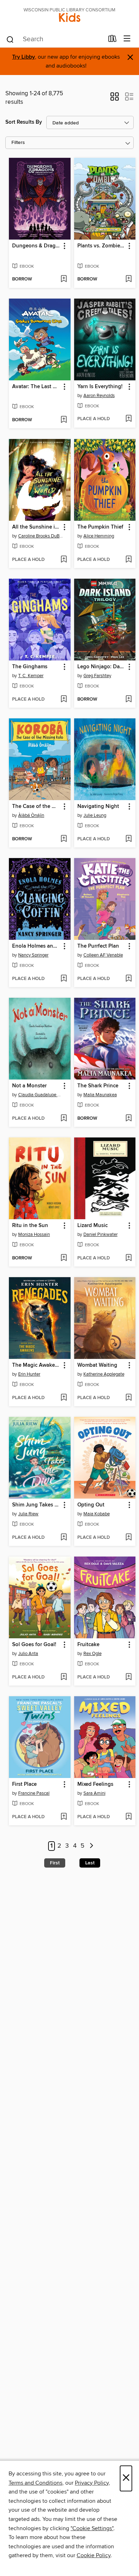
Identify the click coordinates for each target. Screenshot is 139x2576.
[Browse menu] (127, 39)
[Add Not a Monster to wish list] (64, 1119)
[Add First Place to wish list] (64, 1817)
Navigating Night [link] (98, 807)
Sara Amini (94, 1793)
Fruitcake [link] (88, 1645)
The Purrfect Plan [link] (98, 946)
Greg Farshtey (97, 676)
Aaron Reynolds (99, 396)
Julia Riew (28, 1514)
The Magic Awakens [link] (36, 1365)
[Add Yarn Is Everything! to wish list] (128, 419)
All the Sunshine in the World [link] (36, 527)
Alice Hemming (99, 536)
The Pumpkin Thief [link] (100, 527)
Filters (18, 143)
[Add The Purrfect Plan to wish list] (128, 979)
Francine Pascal (34, 1793)
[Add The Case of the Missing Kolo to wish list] (64, 839)
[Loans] (112, 40)
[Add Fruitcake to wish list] (128, 1677)
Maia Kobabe (97, 1514)
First (55, 1863)
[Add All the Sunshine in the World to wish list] (64, 560)
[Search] (10, 39)
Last (90, 1863)
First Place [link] (24, 1784)
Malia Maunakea (100, 1095)
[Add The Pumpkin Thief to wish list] (128, 560)
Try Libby (24, 57)
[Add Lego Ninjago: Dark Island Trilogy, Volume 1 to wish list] (128, 700)
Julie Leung (95, 815)
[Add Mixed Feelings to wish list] (128, 1817)
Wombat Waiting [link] (97, 1365)
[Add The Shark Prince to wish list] (128, 1119)
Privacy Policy (92, 2483)
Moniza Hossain (34, 1235)
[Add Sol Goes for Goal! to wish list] (64, 1677)
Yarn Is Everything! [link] (100, 387)
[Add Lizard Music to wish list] (128, 1258)
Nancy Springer (33, 955)
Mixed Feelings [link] (95, 1784)
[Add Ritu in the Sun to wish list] (64, 1258)
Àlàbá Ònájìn (31, 815)
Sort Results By (24, 122)
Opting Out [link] (91, 1505)
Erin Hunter (29, 1374)
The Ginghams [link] (30, 667)
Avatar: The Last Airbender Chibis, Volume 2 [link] (36, 387)
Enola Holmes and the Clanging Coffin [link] (36, 946)
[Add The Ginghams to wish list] (64, 700)
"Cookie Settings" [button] (92, 2528)
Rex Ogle (92, 1654)
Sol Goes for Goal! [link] (34, 1645)
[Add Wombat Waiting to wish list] (128, 1398)
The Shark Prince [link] (98, 1086)
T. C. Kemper (31, 676)
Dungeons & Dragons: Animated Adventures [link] (36, 246)
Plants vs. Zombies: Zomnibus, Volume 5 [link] (102, 246)
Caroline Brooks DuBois (41, 536)
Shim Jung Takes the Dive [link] (36, 1505)
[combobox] (55, 39)
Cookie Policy (94, 2555)
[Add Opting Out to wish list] (128, 1538)
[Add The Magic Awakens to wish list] (64, 1398)
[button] (115, 99)
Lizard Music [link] (92, 1226)
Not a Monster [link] (29, 1086)
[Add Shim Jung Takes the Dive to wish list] (64, 1538)
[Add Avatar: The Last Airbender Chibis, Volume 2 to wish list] (64, 420)
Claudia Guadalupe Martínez (41, 1095)
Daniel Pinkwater (101, 1235)
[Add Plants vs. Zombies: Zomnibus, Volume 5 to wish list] (128, 279)
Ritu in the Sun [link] (30, 1226)
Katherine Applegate (104, 1374)
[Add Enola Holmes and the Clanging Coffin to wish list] (64, 979)
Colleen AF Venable (103, 955)
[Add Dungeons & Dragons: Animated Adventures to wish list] (64, 279)
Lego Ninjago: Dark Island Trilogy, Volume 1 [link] (102, 667)
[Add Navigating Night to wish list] (128, 839)
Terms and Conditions (35, 2483)
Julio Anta (28, 1654)
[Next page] (91, 1846)
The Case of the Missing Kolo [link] (36, 807)
